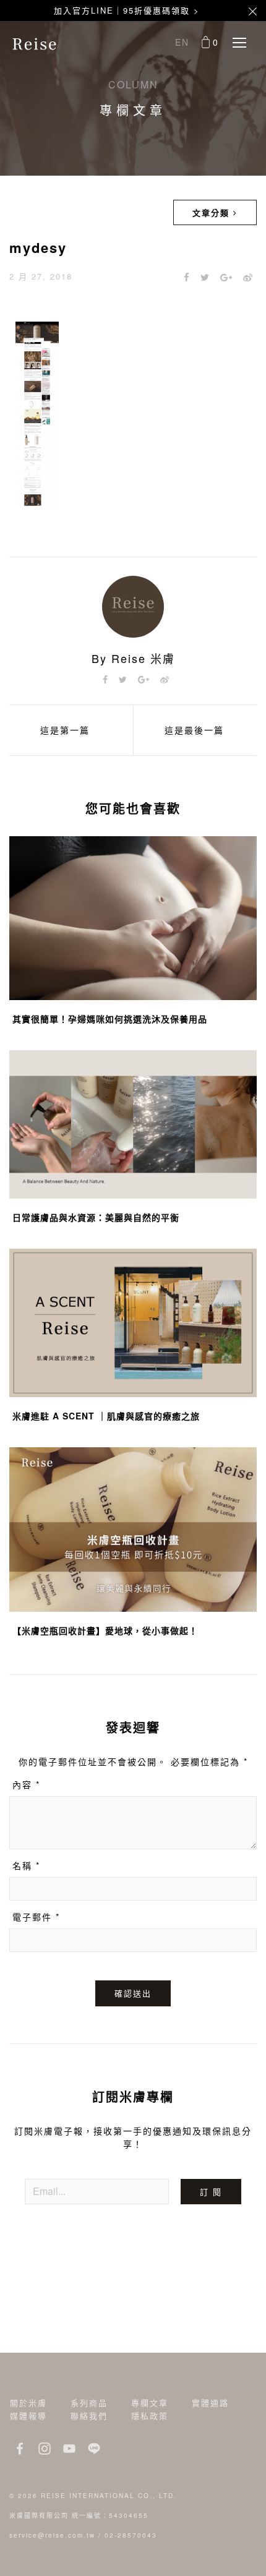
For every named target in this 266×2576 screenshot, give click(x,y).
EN (182, 42)
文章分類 (213, 212)
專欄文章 (150, 2403)
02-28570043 (131, 2535)
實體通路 (210, 2403)
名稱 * (26, 1865)
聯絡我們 (89, 2416)
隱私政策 (150, 2416)
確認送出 (133, 1993)
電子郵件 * (36, 1917)
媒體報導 (28, 2416)
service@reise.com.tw (52, 2535)
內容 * (26, 1784)
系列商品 (89, 2403)
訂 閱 (211, 2192)
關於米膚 (28, 2403)
